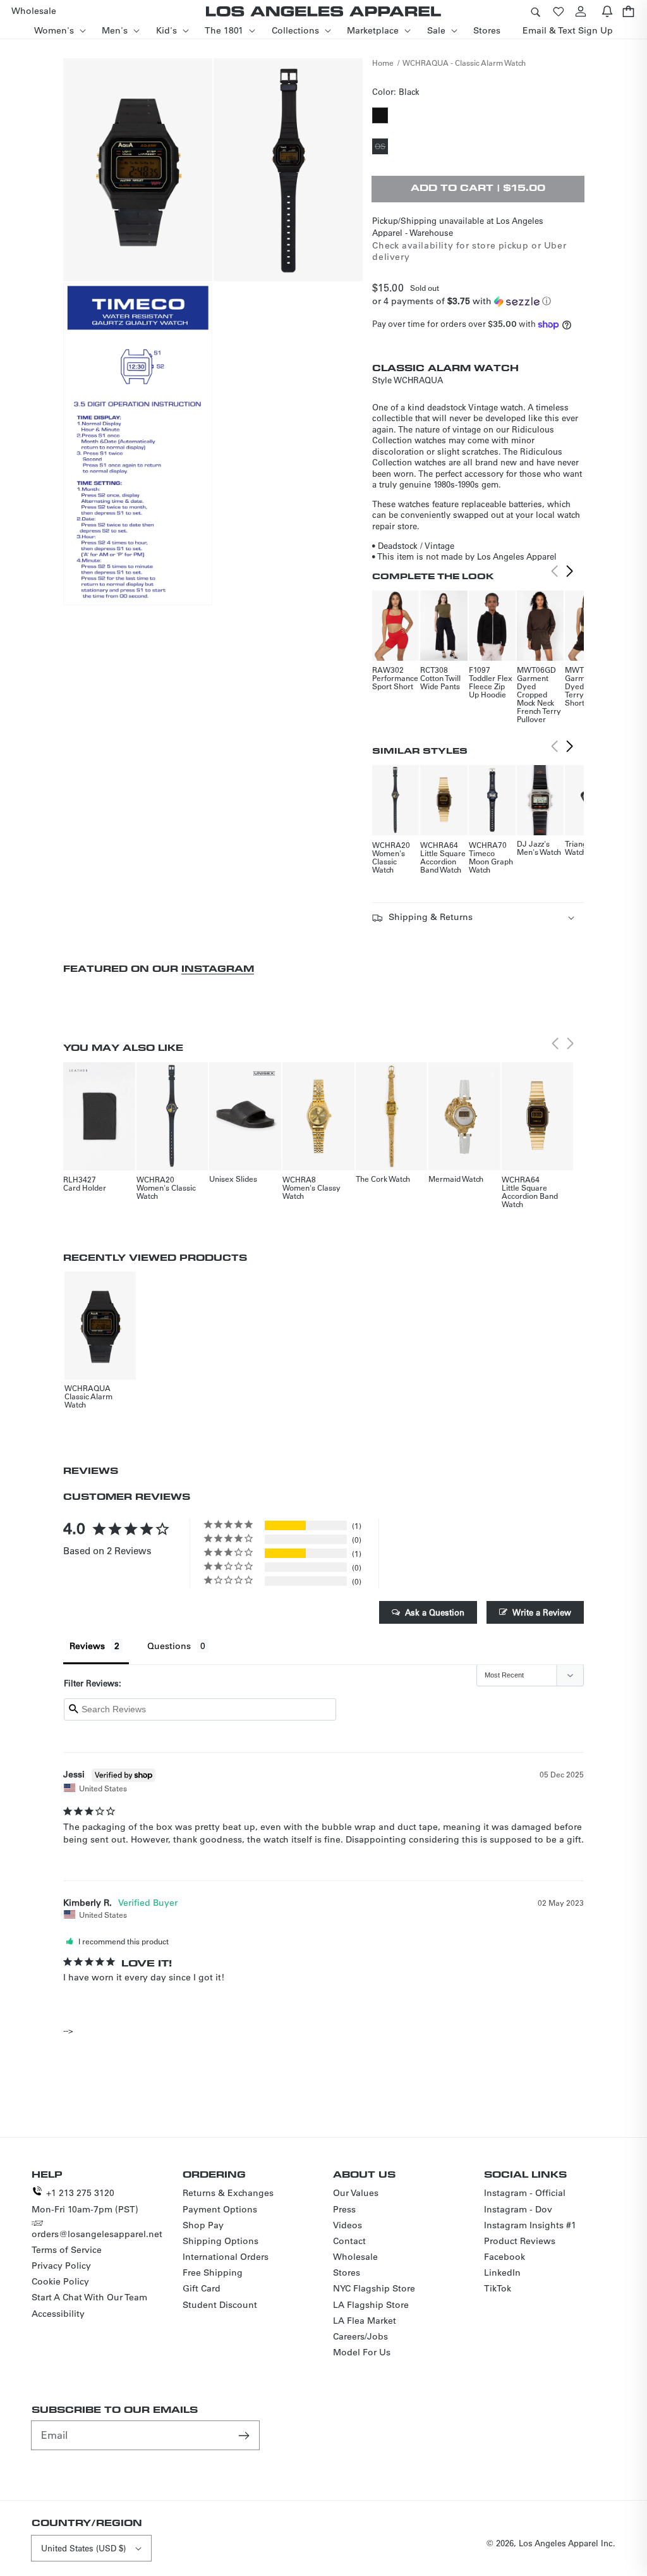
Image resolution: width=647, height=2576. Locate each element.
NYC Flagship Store (374, 2288)
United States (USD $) (83, 2548)
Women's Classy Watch (311, 1192)
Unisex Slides (233, 1179)
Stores (347, 2272)
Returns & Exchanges (228, 2193)
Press (344, 2209)
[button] (535, 11)
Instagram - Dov (518, 2209)
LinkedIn (502, 2272)
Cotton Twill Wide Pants (440, 682)
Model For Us (362, 2352)
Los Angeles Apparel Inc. (567, 2543)
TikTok (498, 2288)
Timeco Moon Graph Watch (491, 861)
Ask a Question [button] (435, 1612)
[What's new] (607, 11)
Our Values (356, 2193)
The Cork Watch (383, 1179)
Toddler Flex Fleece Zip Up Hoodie (491, 686)
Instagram (218, 968)
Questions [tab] (169, 1646)
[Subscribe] (245, 2435)
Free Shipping (213, 2272)
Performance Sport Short (395, 682)
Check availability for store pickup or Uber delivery (469, 251)
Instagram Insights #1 (530, 2225)
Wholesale (355, 2257)
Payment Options (220, 2209)
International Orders (226, 2257)
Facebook (505, 2257)
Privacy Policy (61, 2266)
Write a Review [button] (542, 1612)
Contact (349, 2241)
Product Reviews (520, 2241)
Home (383, 63)
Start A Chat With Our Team (89, 2297)
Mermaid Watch (456, 1179)
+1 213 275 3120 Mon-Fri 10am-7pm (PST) (85, 2201)
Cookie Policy (60, 2281)
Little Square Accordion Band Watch (443, 861)
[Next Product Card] (570, 572)
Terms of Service (67, 2250)
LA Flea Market (365, 2321)
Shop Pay (203, 2225)
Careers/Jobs (360, 2336)
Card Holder (85, 1187)
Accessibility (58, 2314)
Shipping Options (221, 2241)
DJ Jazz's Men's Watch (539, 848)
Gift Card (202, 2288)
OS (381, 147)
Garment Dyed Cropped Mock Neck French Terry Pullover (539, 698)
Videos (348, 2225)
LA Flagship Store (371, 2305)
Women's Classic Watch (389, 861)
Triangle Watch (579, 848)
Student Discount (220, 2305)
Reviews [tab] (87, 1646)
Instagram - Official (525, 2193)
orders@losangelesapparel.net (97, 2234)
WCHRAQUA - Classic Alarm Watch (464, 63)
